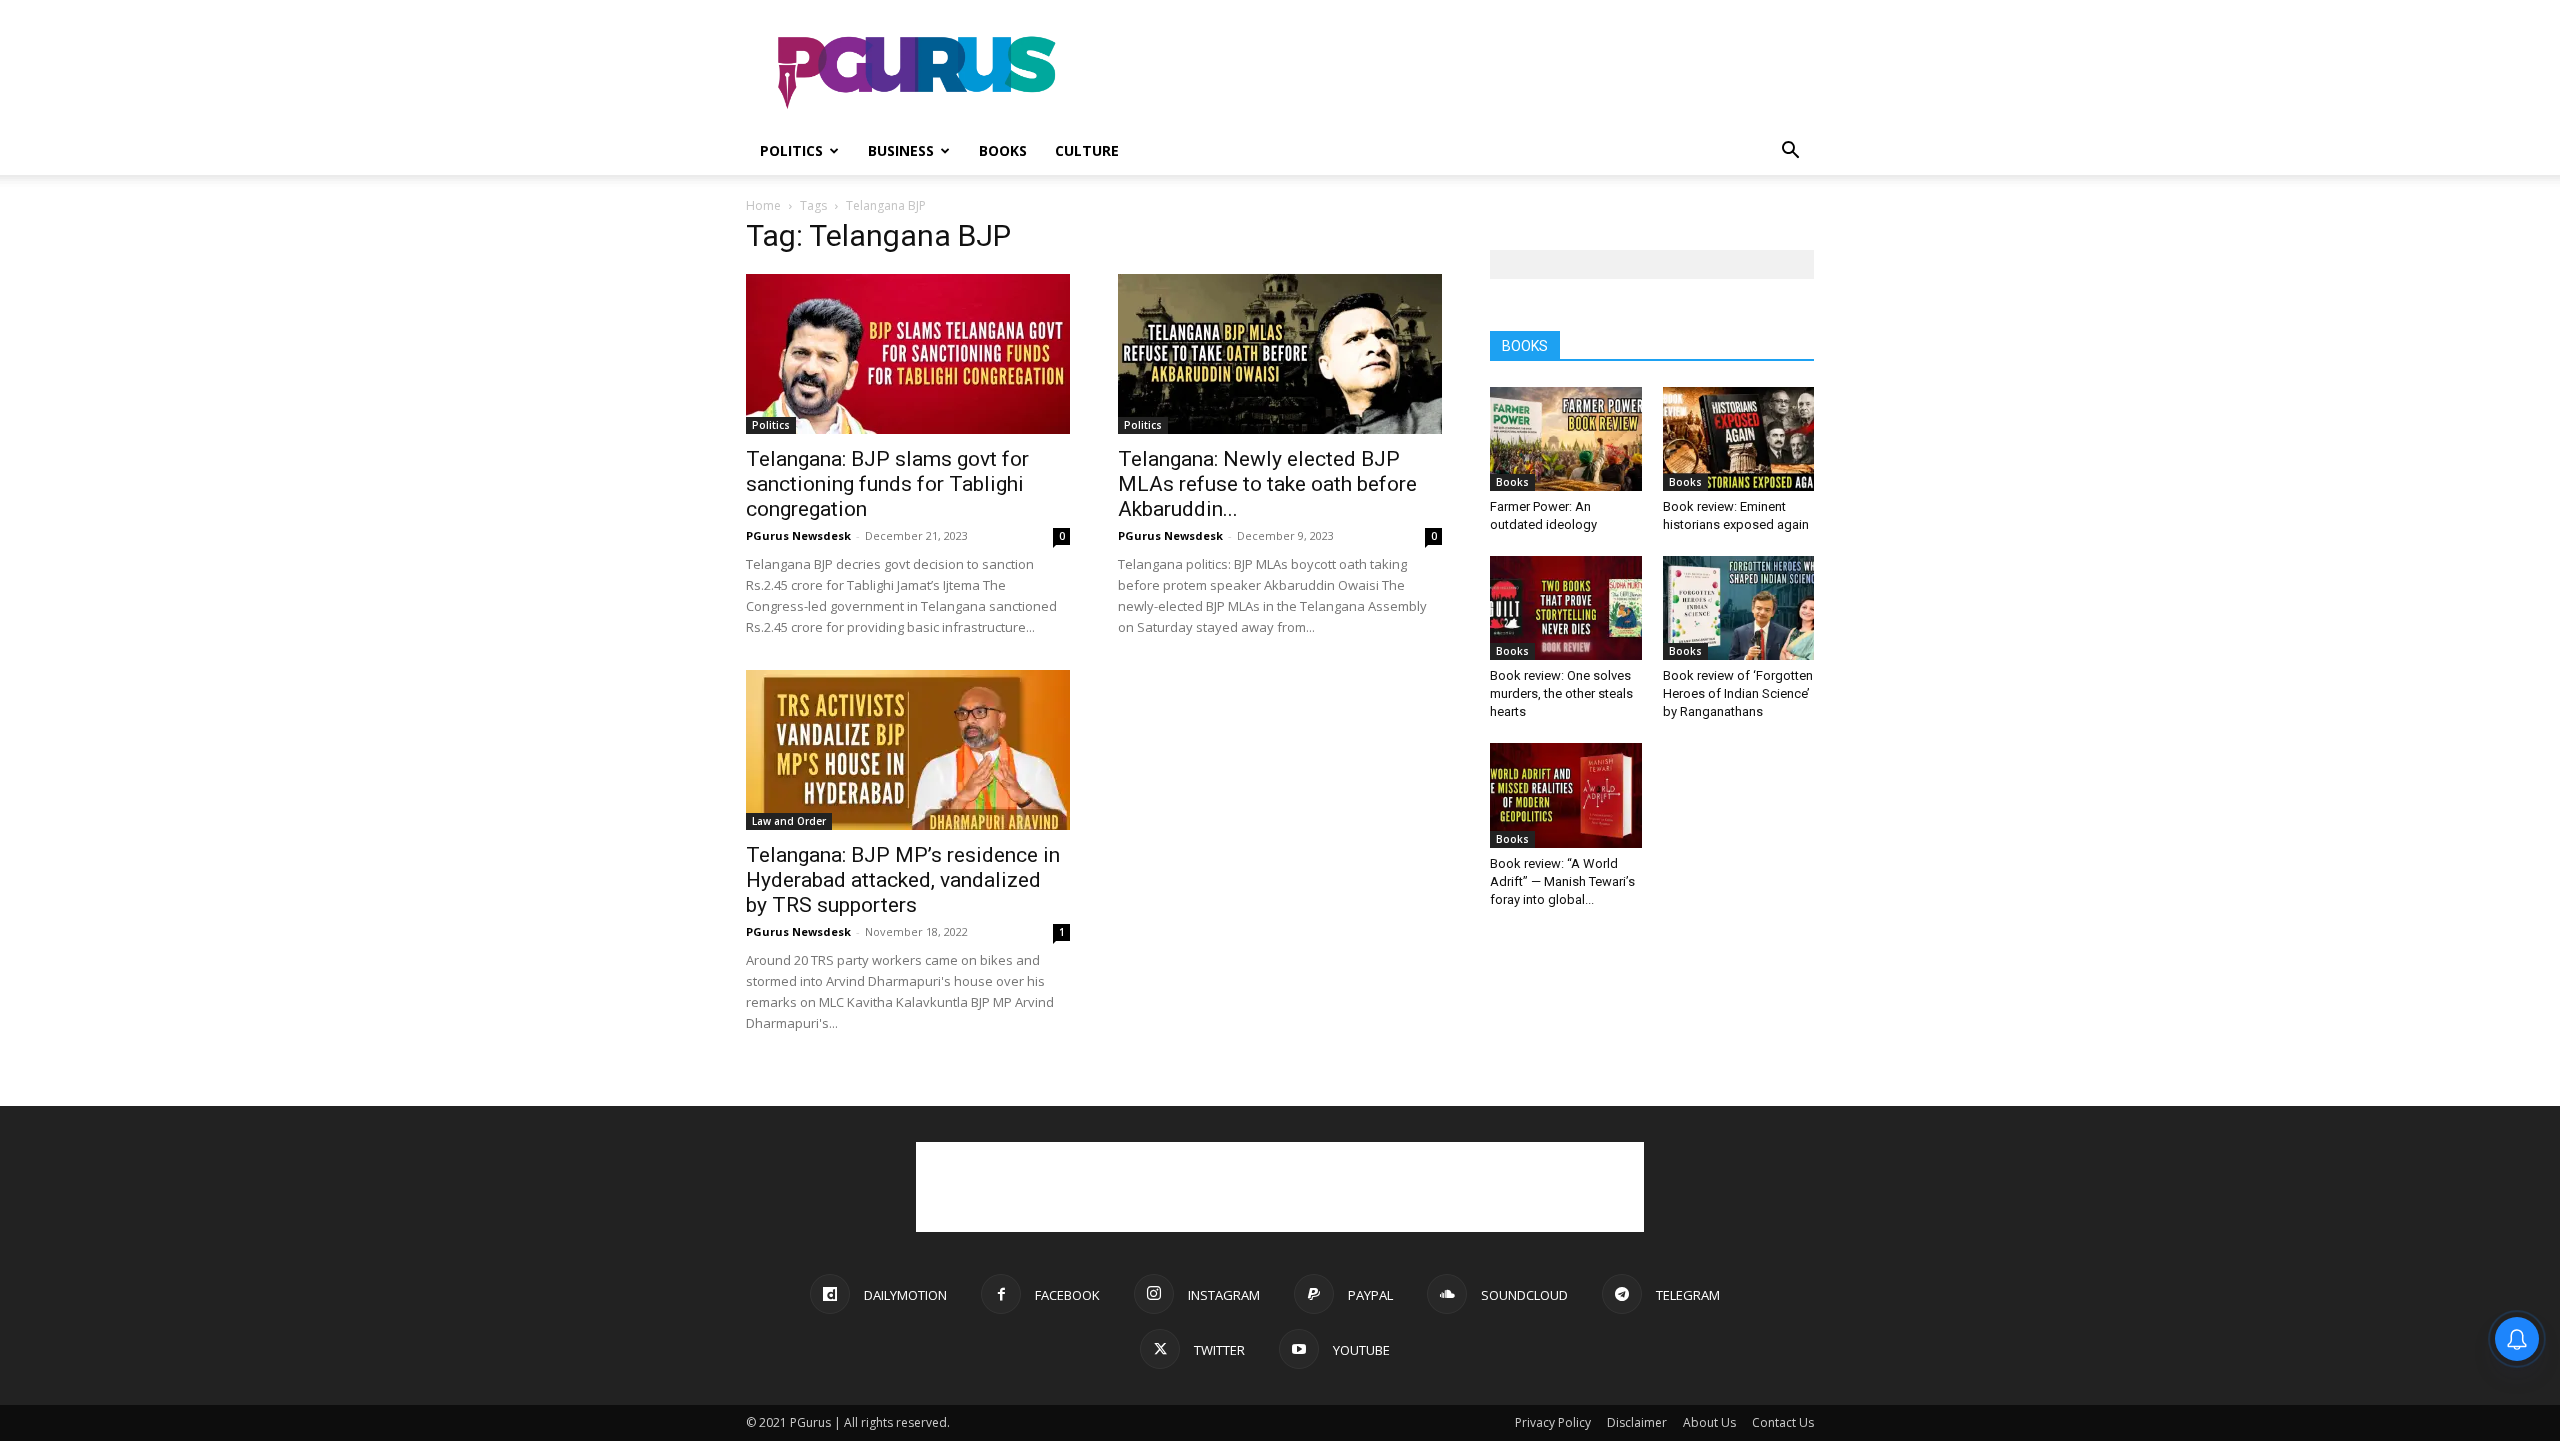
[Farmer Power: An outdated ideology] (1566, 439)
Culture (1087, 150)
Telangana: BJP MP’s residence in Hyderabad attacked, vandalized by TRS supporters (903, 880)
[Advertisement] (1450, 73)
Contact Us (1783, 1422)
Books (1003, 150)
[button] (1790, 152)
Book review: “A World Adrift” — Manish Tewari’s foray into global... (1562, 881)
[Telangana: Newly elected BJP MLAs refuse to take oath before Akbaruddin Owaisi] (1280, 354)
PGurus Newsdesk (798, 535)
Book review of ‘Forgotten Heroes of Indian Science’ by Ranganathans (1738, 693)
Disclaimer (1637, 1422)
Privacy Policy (1553, 1422)
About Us (1709, 1422)
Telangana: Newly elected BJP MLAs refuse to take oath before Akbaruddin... (1267, 484)
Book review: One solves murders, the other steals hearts (1561, 693)
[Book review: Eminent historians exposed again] (1739, 439)
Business (901, 150)
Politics (791, 150)
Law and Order (789, 821)
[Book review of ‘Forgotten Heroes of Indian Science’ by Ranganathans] (1739, 608)
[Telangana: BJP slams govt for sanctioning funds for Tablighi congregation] (908, 354)
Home (763, 205)
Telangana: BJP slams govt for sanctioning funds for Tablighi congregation (887, 484)
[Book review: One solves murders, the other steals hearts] (1566, 608)
